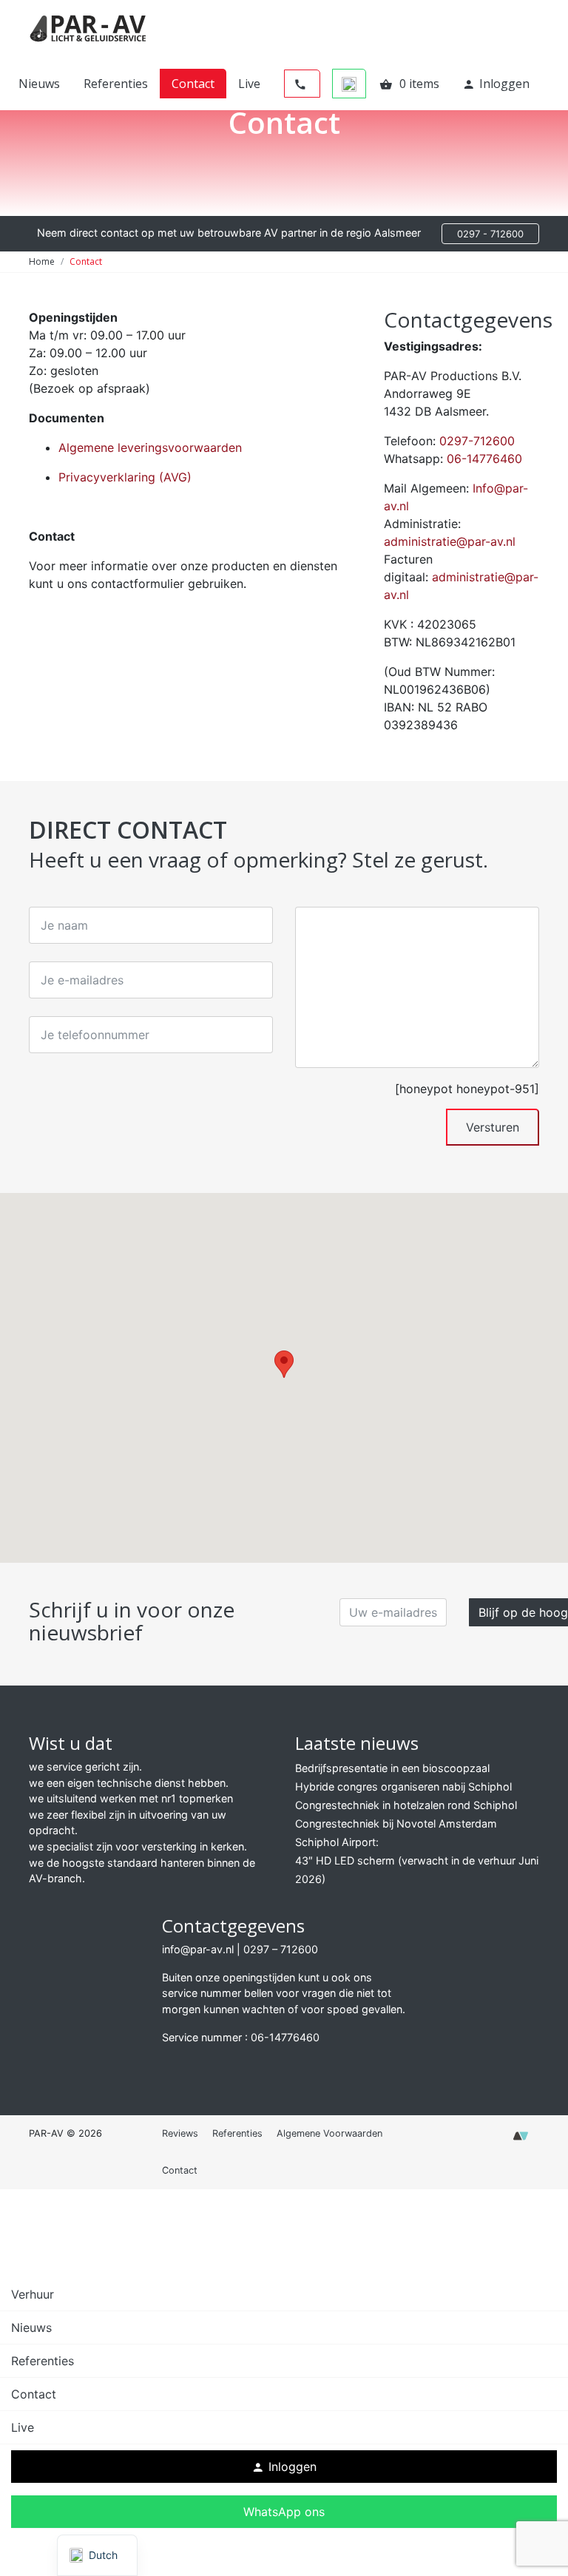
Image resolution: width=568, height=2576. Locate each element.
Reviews (180, 2133)
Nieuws (39, 84)
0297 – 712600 (281, 1949)
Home (42, 261)
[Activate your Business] (521, 2140)
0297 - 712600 (490, 234)
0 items (409, 84)
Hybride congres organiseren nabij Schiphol (403, 1786)
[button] (284, 1364)
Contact (193, 84)
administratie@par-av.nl (450, 541)
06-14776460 (484, 459)
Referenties (116, 84)
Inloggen (496, 84)
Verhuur (33, 2294)
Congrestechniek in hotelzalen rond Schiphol (406, 1805)
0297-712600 (477, 441)
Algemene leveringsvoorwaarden (150, 447)
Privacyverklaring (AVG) (125, 477)
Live (249, 84)
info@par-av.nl (198, 1949)
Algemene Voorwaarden (329, 2133)
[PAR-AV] (88, 27)
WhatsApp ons (284, 2512)
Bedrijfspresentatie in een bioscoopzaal (392, 1768)
